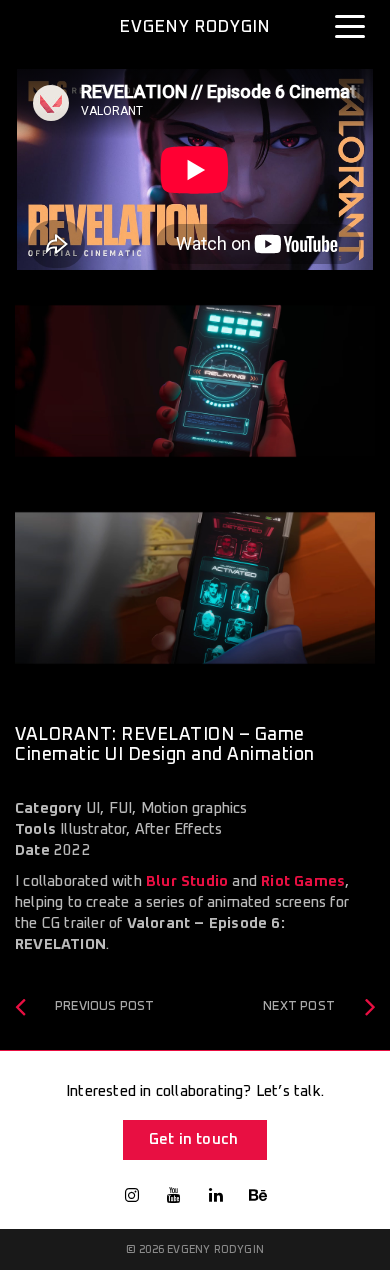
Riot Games (303, 881)
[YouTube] (174, 1195)
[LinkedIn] (216, 1195)
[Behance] (258, 1195)
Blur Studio (187, 881)
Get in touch (193, 1139)
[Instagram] (132, 1195)
